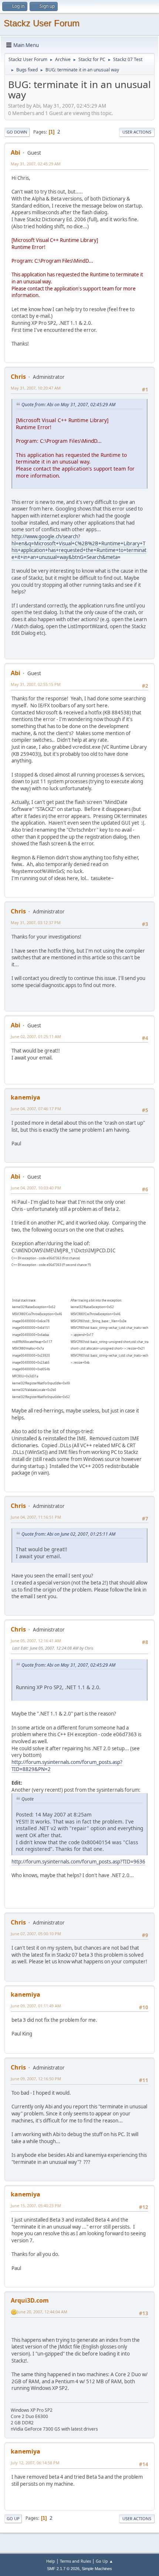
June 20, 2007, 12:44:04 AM (42, 2312)
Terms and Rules (75, 2561)
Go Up (13, 2518)
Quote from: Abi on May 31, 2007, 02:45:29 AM (68, 405)
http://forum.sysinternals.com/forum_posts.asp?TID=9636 (78, 1862)
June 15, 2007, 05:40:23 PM (36, 2205)
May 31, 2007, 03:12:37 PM (36, 922)
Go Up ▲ (104, 2561)
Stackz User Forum (42, 23)
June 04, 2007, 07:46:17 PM (36, 1109)
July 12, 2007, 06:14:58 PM (35, 2463)
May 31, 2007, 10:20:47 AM (36, 388)
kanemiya (26, 1097)
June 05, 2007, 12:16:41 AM (36, 1641)
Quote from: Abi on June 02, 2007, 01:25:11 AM (68, 1534)
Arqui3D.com (30, 2300)
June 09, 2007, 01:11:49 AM (36, 2006)
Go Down (17, 132)
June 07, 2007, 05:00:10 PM (36, 1934)
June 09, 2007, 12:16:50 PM (36, 2079)
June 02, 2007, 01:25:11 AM (36, 1036)
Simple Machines (97, 2569)
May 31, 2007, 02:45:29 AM (36, 164)
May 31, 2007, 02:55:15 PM (36, 684)
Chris (18, 377)
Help (51, 2561)
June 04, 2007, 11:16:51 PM (36, 1517)
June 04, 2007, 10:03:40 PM (36, 1188)
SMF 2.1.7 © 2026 (63, 2569)
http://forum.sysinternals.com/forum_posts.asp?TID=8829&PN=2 (67, 1766)
